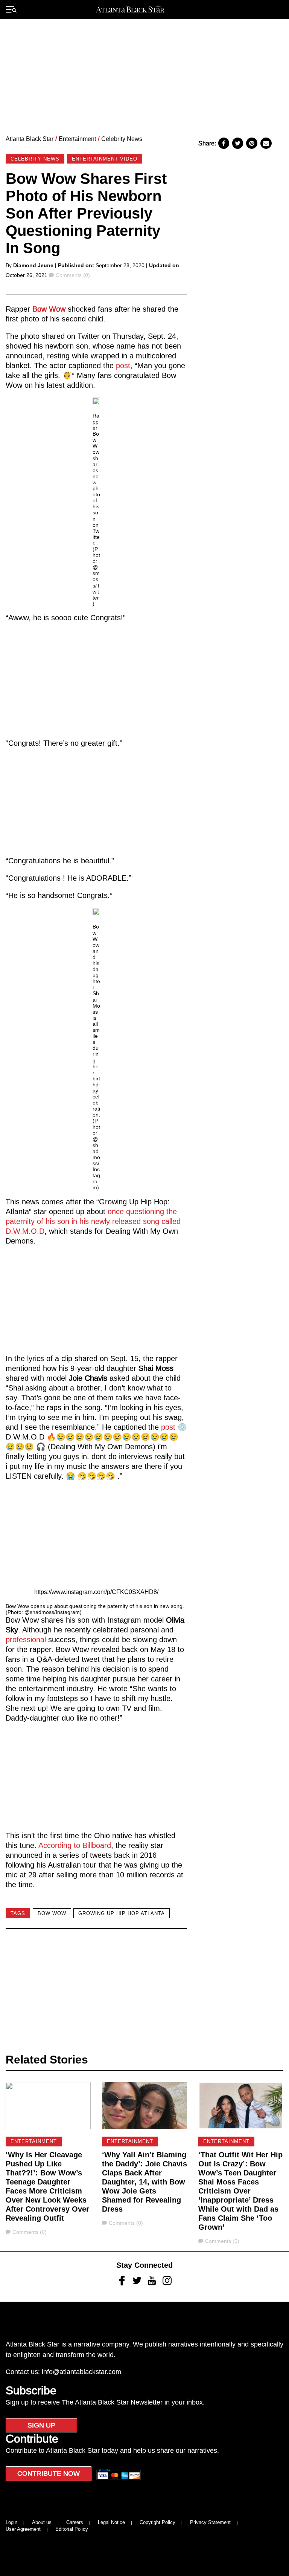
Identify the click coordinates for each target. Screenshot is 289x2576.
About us (42, 2522)
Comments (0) (73, 275)
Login (11, 2522)
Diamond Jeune (33, 265)
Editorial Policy (72, 2529)
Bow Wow (49, 309)
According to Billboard (75, 1845)
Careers (75, 2522)
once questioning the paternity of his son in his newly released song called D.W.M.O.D (93, 1221)
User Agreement (23, 2529)
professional (27, 1640)
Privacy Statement (210, 2522)
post (123, 366)
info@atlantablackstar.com (81, 2372)
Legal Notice (111, 2522)
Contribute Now (49, 2474)
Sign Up (41, 2425)
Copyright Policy (157, 2522)
